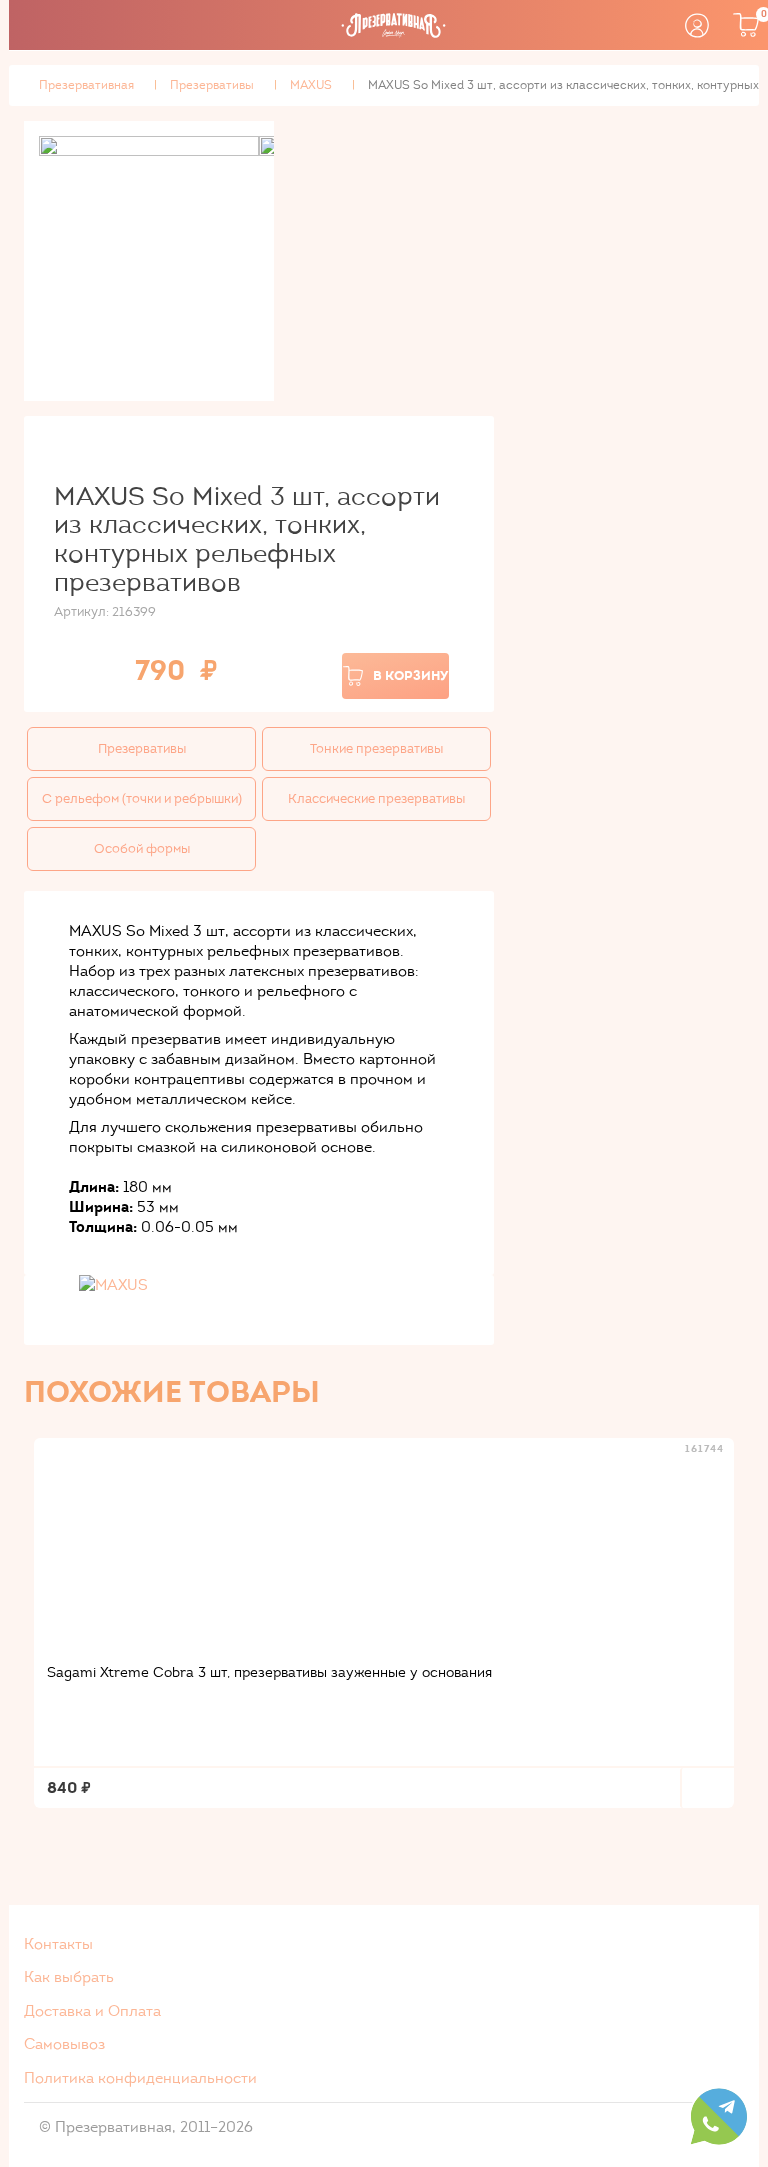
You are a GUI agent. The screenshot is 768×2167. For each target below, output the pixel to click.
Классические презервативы (376, 799)
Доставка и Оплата (92, 2011)
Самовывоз (64, 2044)
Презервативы (142, 749)
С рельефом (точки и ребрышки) (142, 799)
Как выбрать (69, 1977)
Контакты (58, 1944)
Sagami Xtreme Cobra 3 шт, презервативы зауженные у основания (269, 1672)
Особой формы (142, 849)
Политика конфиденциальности (140, 2078)
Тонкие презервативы (376, 749)
